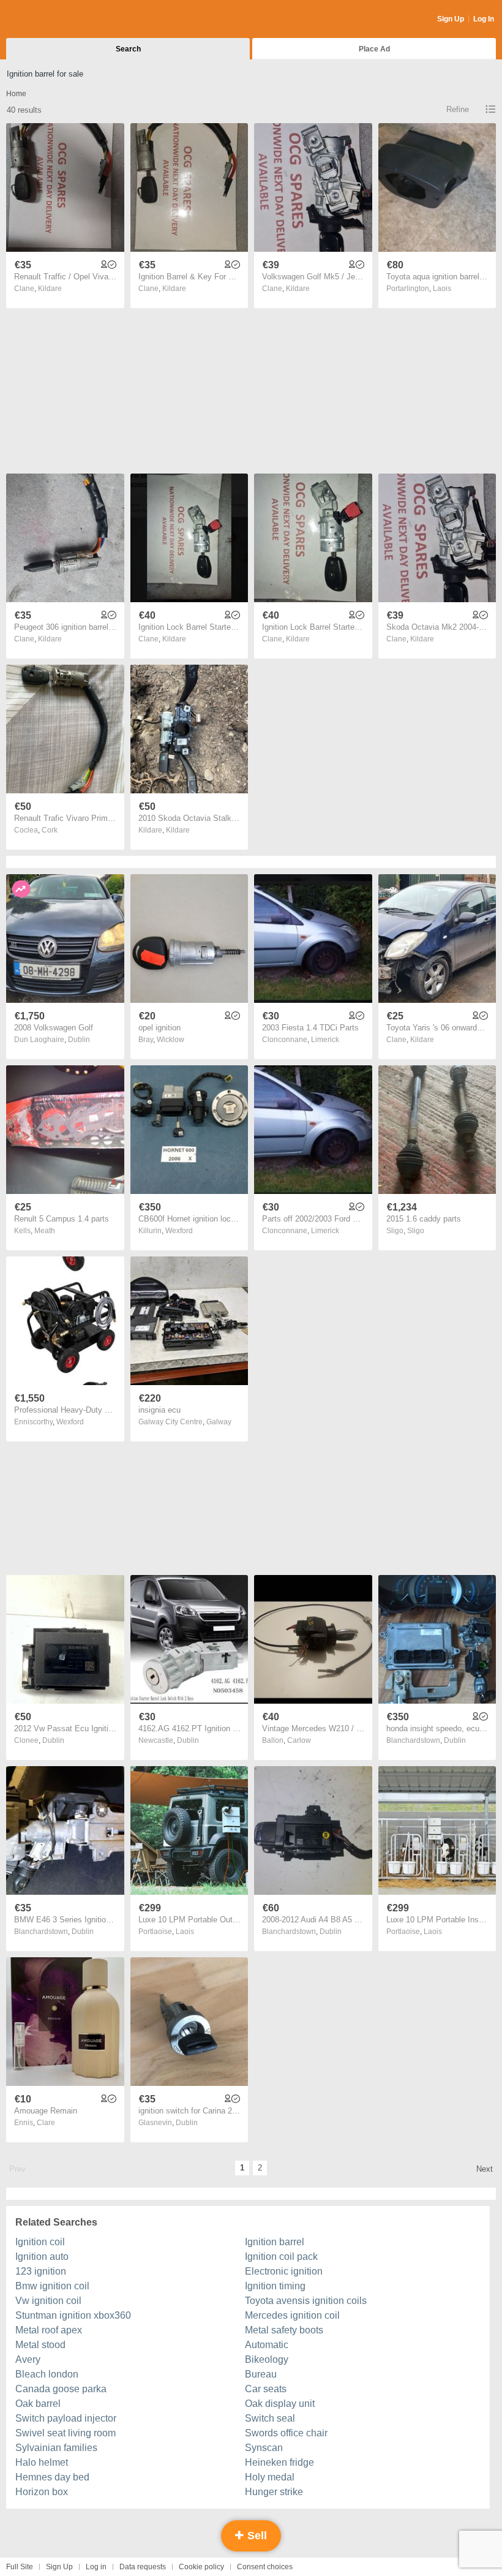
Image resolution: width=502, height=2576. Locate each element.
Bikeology (267, 2359)
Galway (219, 1422)
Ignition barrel (275, 2242)
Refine (458, 109)
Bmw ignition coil (52, 2286)
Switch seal (270, 2418)
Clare (46, 2123)
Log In (484, 19)
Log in (96, 2567)
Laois (442, 289)
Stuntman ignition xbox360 (73, 2315)
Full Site (20, 2567)
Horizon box (42, 2492)
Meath (45, 1231)
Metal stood (40, 2345)
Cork (50, 830)
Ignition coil (40, 2242)
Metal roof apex (49, 2330)
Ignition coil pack (281, 2257)
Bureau (261, 2374)
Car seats (266, 2389)
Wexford (179, 1231)
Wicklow (170, 1040)
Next (485, 2169)
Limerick (325, 1040)
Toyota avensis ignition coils (306, 2301)
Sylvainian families (56, 2448)
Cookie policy (201, 2567)
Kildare (50, 289)
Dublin (79, 1040)
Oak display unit (280, 2404)
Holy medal (270, 2477)
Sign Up (451, 19)
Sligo (416, 1231)
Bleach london (47, 2374)
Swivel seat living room (66, 2433)
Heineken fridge (279, 2462)
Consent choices (265, 2567)
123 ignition (41, 2271)
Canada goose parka (61, 2389)
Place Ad (374, 49)
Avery (28, 2359)
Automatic (267, 2345)
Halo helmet (42, 2462)
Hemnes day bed (52, 2477)
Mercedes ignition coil (292, 2315)
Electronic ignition (284, 2271)
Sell (256, 2536)
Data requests (143, 2567)
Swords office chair (286, 2433)
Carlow (299, 1740)
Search (128, 49)
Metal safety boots (284, 2330)
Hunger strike (274, 2492)
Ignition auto (42, 2257)
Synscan (264, 2448)
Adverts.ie (54, 20)
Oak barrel (38, 2404)
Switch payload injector (66, 2418)
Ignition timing (275, 2286)
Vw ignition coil (48, 2301)
